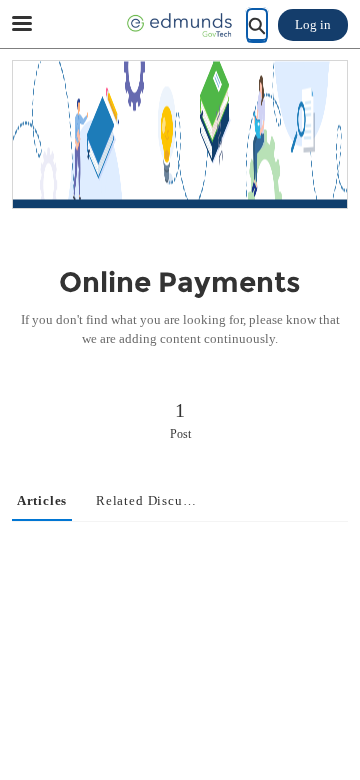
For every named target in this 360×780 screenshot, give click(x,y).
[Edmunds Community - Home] (180, 25)
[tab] (42, 502)
